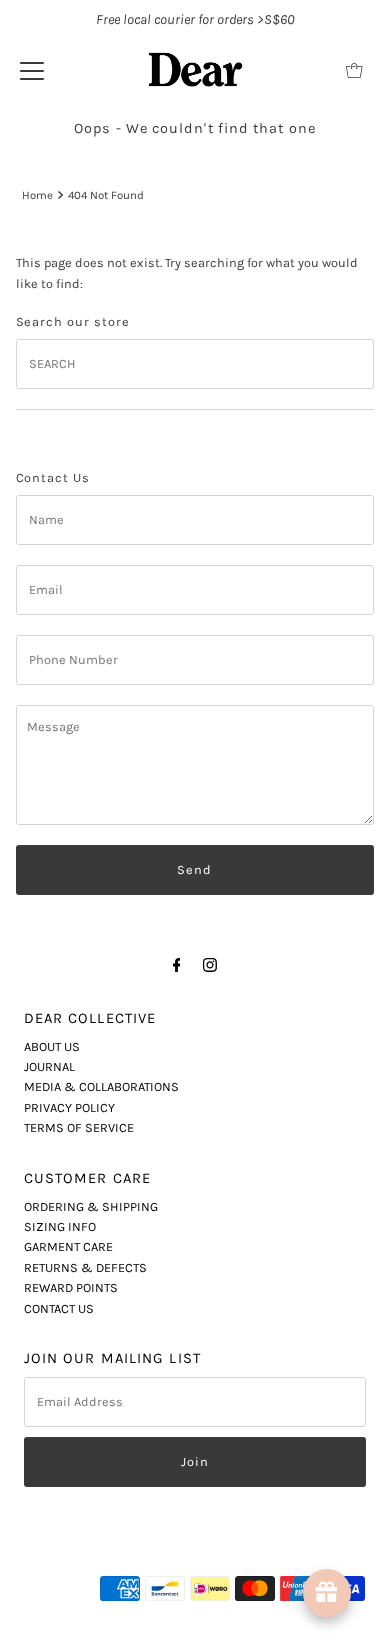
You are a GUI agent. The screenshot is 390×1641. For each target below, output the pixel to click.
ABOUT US (52, 1046)
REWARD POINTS (71, 1287)
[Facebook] (177, 965)
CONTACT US (59, 1308)
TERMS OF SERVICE (79, 1127)
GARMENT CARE (68, 1246)
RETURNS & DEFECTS (85, 1267)
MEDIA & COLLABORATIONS (101, 1086)
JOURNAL (49, 1066)
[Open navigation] (32, 70)
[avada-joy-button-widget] (327, 1593)
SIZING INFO (60, 1226)
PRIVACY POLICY (69, 1107)
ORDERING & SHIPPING (91, 1206)
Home (37, 195)
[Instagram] (210, 965)
